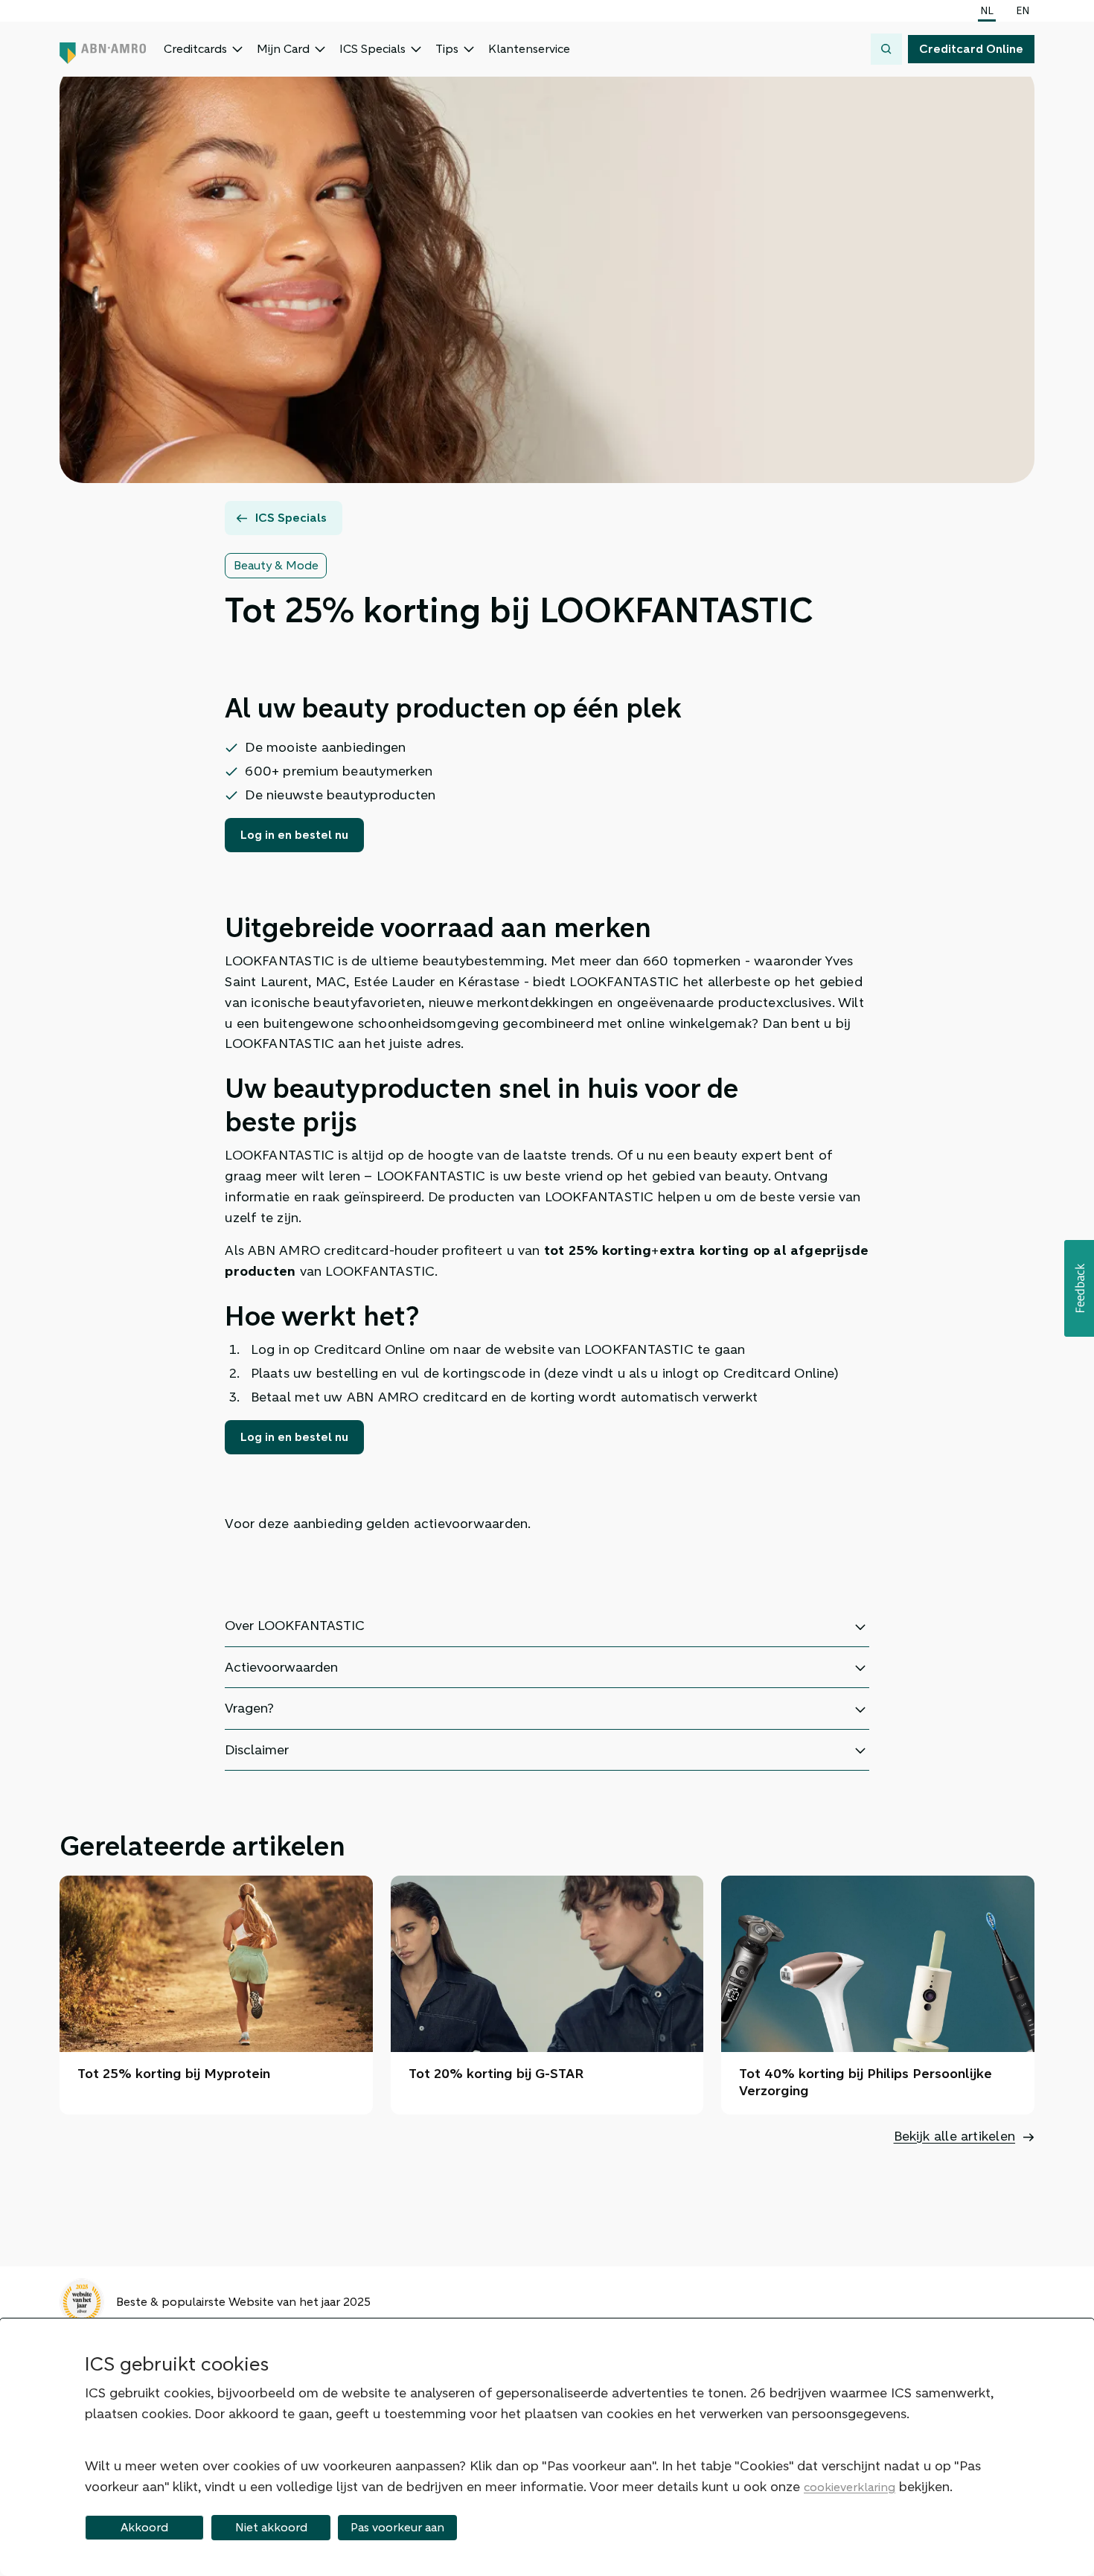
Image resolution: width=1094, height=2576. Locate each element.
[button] (1079, 1288)
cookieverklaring (850, 2487)
